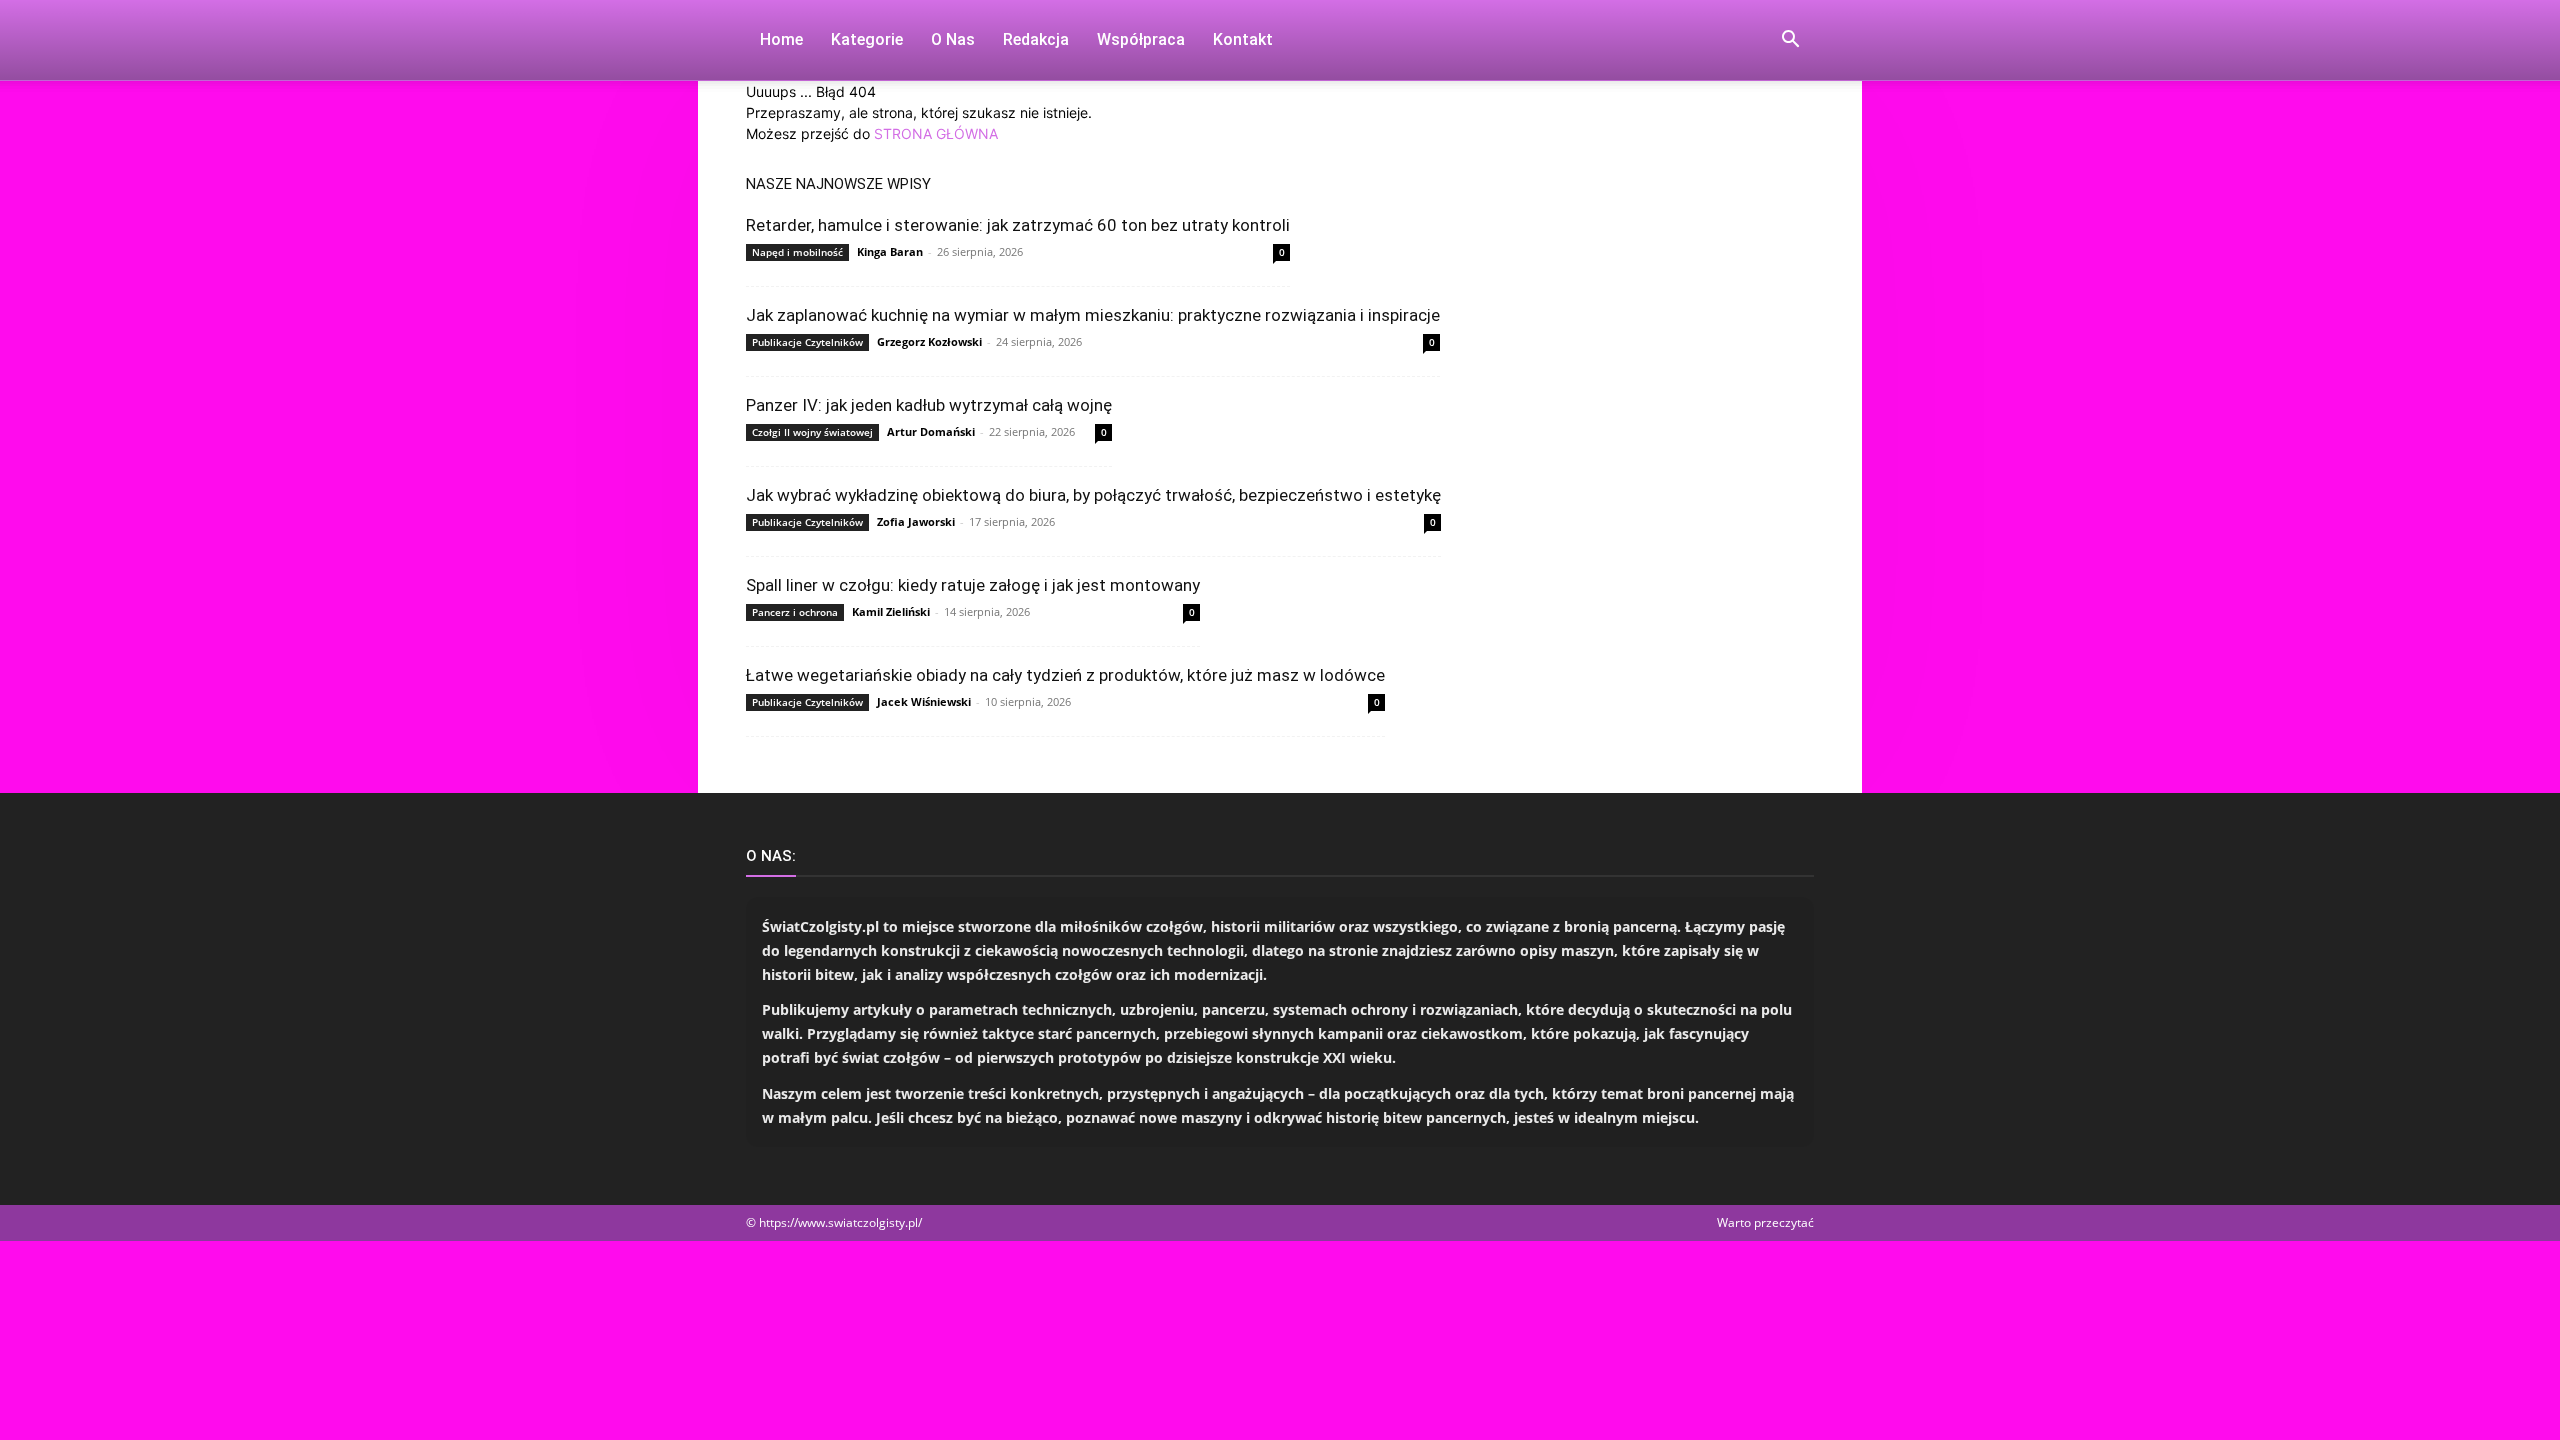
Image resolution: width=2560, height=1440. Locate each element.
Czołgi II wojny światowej (812, 432)
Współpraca (1141, 39)
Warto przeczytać (1765, 1222)
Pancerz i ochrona (795, 612)
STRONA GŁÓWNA (936, 133)
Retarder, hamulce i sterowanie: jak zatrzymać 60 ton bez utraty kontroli (1018, 225)
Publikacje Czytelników (807, 342)
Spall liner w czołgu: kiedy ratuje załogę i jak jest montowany (973, 585)
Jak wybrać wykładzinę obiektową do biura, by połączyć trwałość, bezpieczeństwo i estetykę (1093, 495)
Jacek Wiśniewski (924, 701)
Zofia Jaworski (916, 521)
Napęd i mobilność (797, 252)
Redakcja (1036, 39)
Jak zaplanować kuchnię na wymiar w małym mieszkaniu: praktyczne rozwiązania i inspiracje (1093, 315)
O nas (953, 39)
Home (781, 39)
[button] (1790, 41)
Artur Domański (931, 431)
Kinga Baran (890, 251)
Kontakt (1243, 39)
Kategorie (867, 39)
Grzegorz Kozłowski (929, 341)
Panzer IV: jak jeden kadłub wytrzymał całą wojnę (929, 405)
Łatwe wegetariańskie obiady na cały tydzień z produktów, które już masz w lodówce (1065, 675)
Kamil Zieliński (891, 611)
